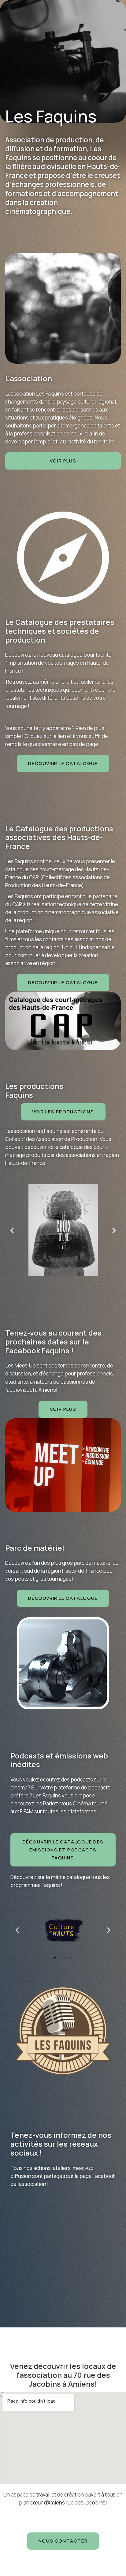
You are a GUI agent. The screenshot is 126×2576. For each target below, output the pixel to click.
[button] (63, 461)
